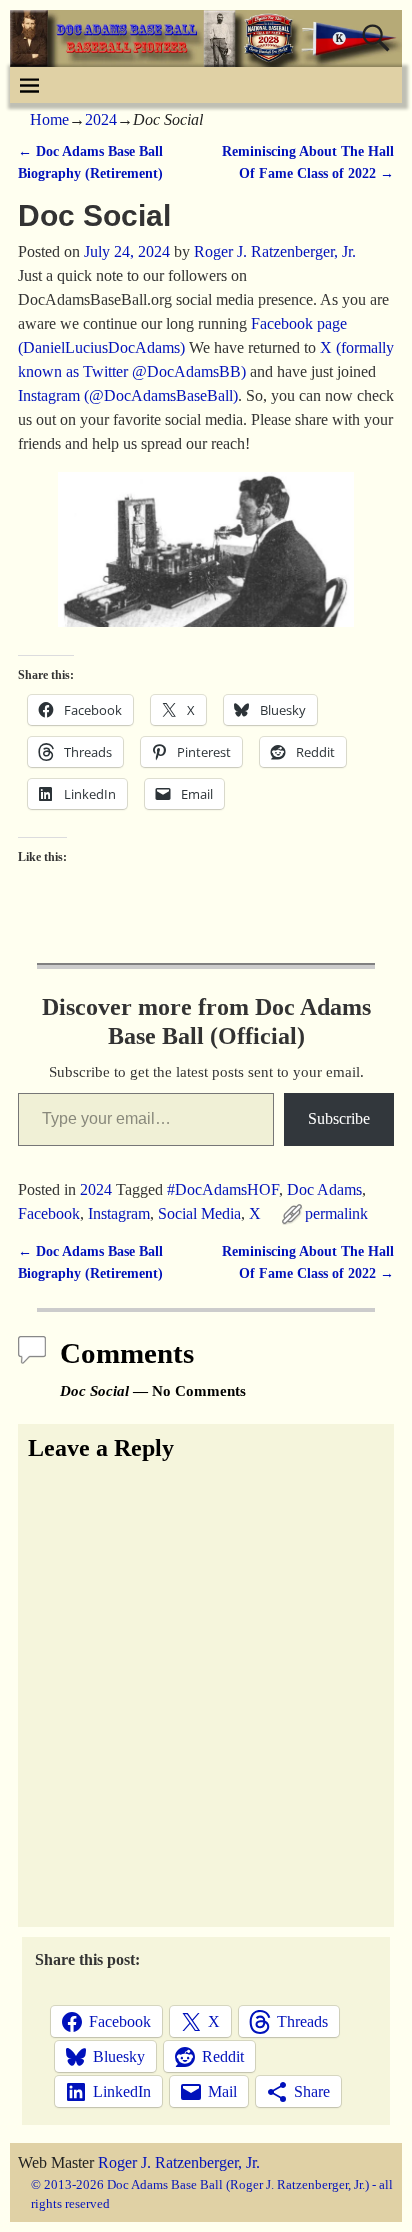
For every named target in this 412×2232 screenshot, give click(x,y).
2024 (101, 119)
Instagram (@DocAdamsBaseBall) (128, 395)
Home (49, 119)
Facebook (49, 1213)
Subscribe (339, 1118)
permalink (336, 1213)
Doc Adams (324, 1189)
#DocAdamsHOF (223, 1189)
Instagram (119, 1213)
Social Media (199, 1213)
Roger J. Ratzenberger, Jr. (179, 2162)
